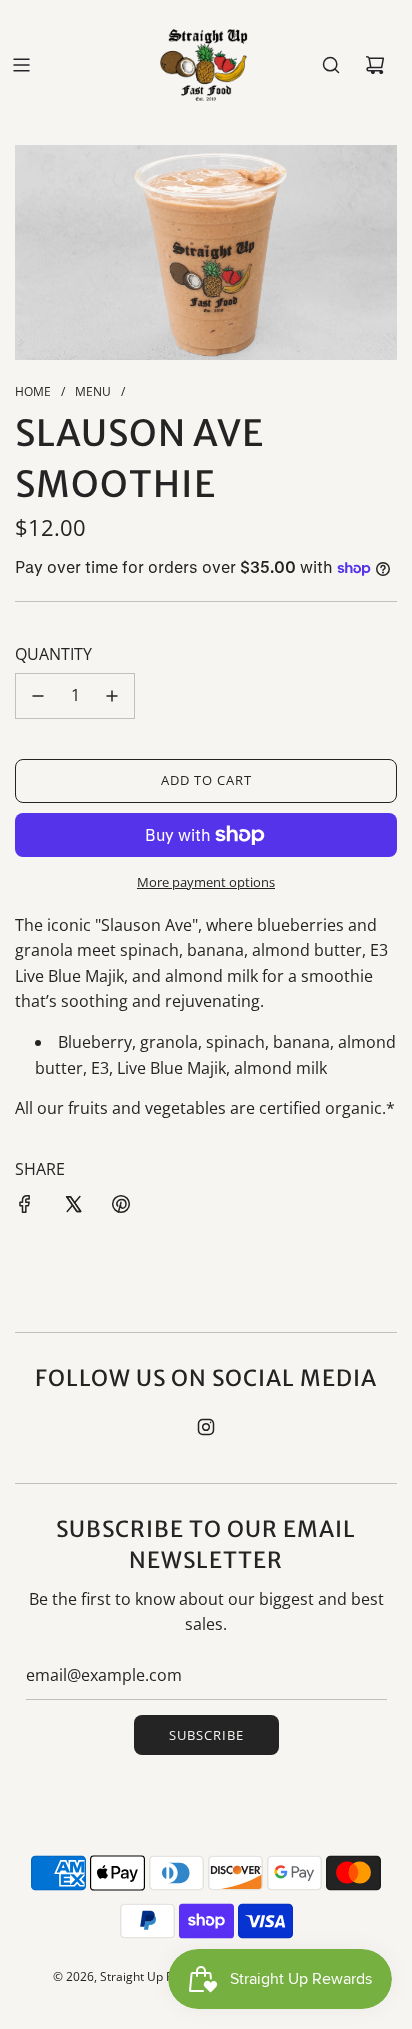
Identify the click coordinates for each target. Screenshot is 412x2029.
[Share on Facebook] (25, 1204)
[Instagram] (206, 1427)
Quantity (53, 654)
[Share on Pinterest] (121, 1204)
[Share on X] (73, 1204)
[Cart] (375, 65)
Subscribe (206, 1735)
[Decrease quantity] (38, 696)
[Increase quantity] (112, 696)
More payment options (206, 882)
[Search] (331, 65)
